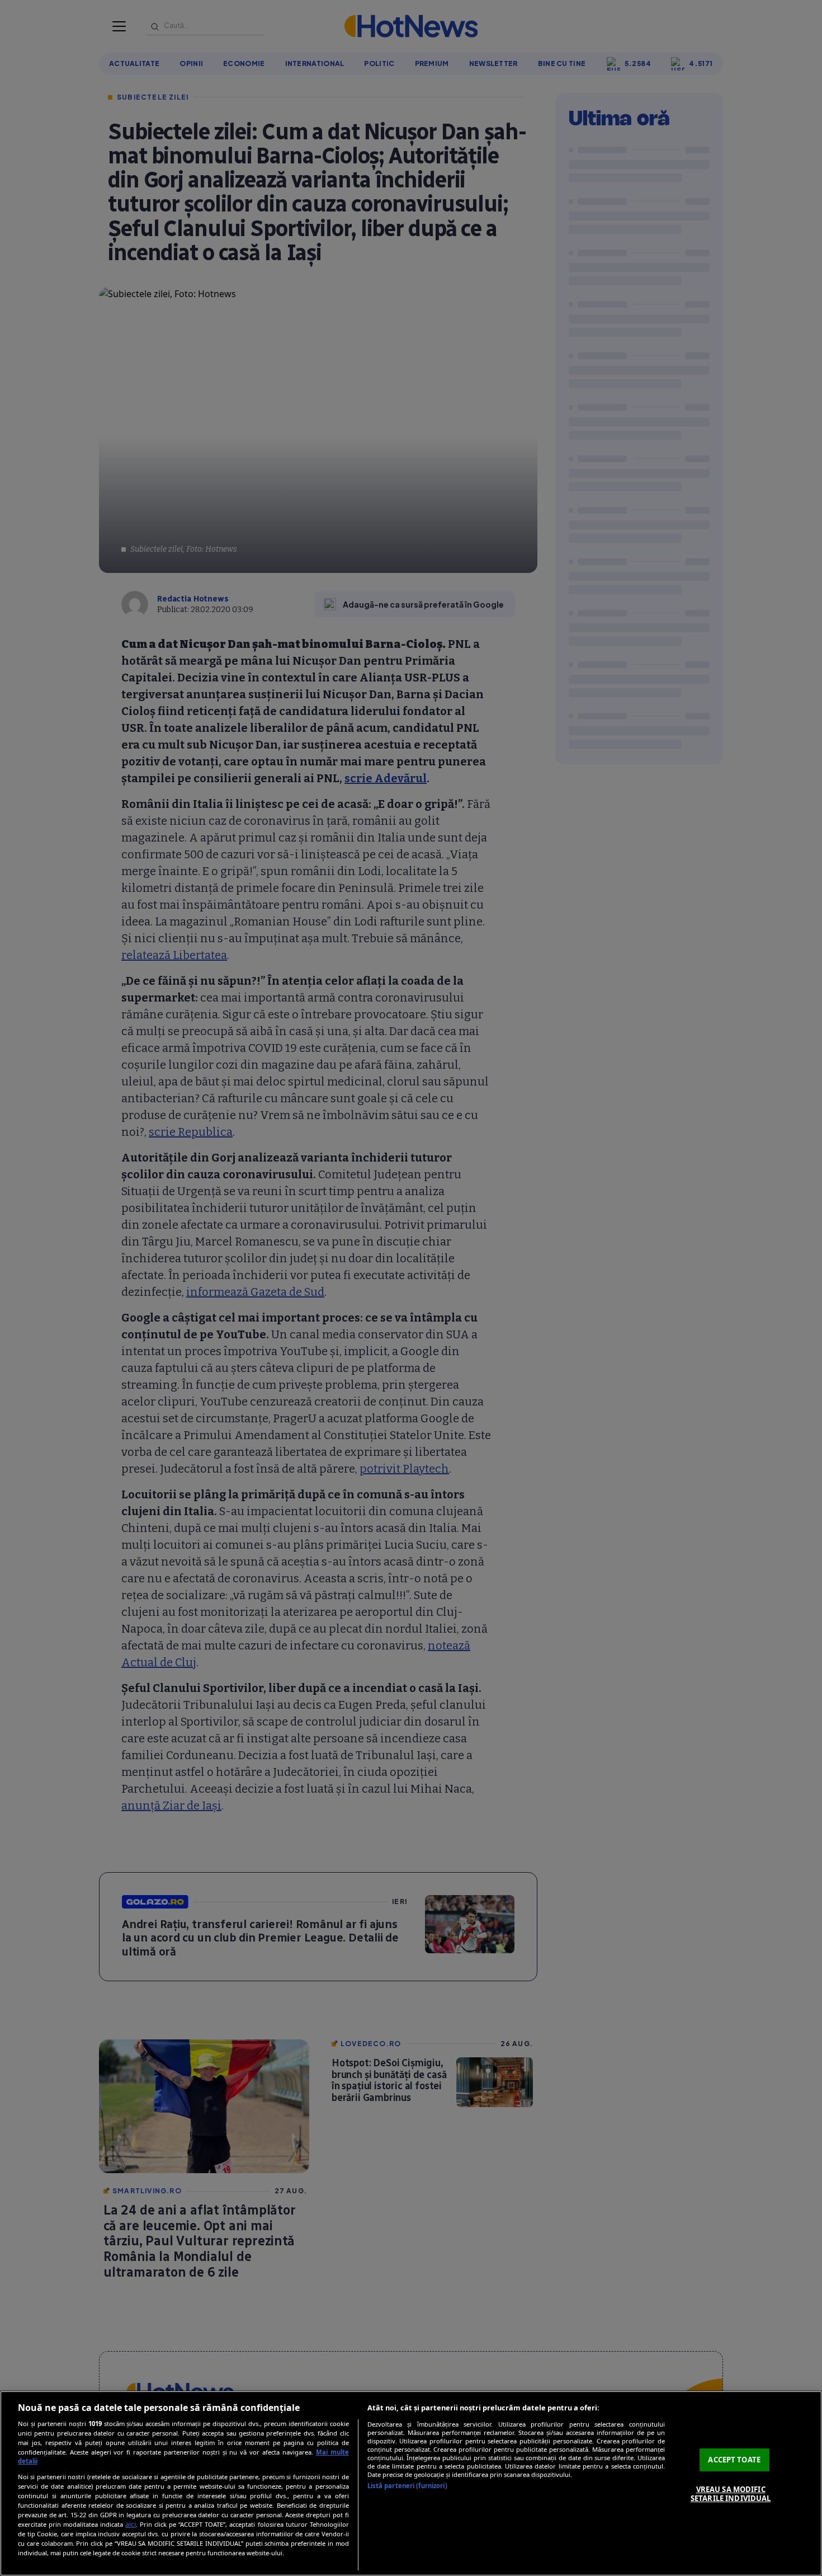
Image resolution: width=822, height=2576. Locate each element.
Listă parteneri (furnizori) (407, 2486)
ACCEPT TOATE (734, 2460)
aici (131, 2524)
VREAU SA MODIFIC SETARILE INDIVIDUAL (731, 2494)
